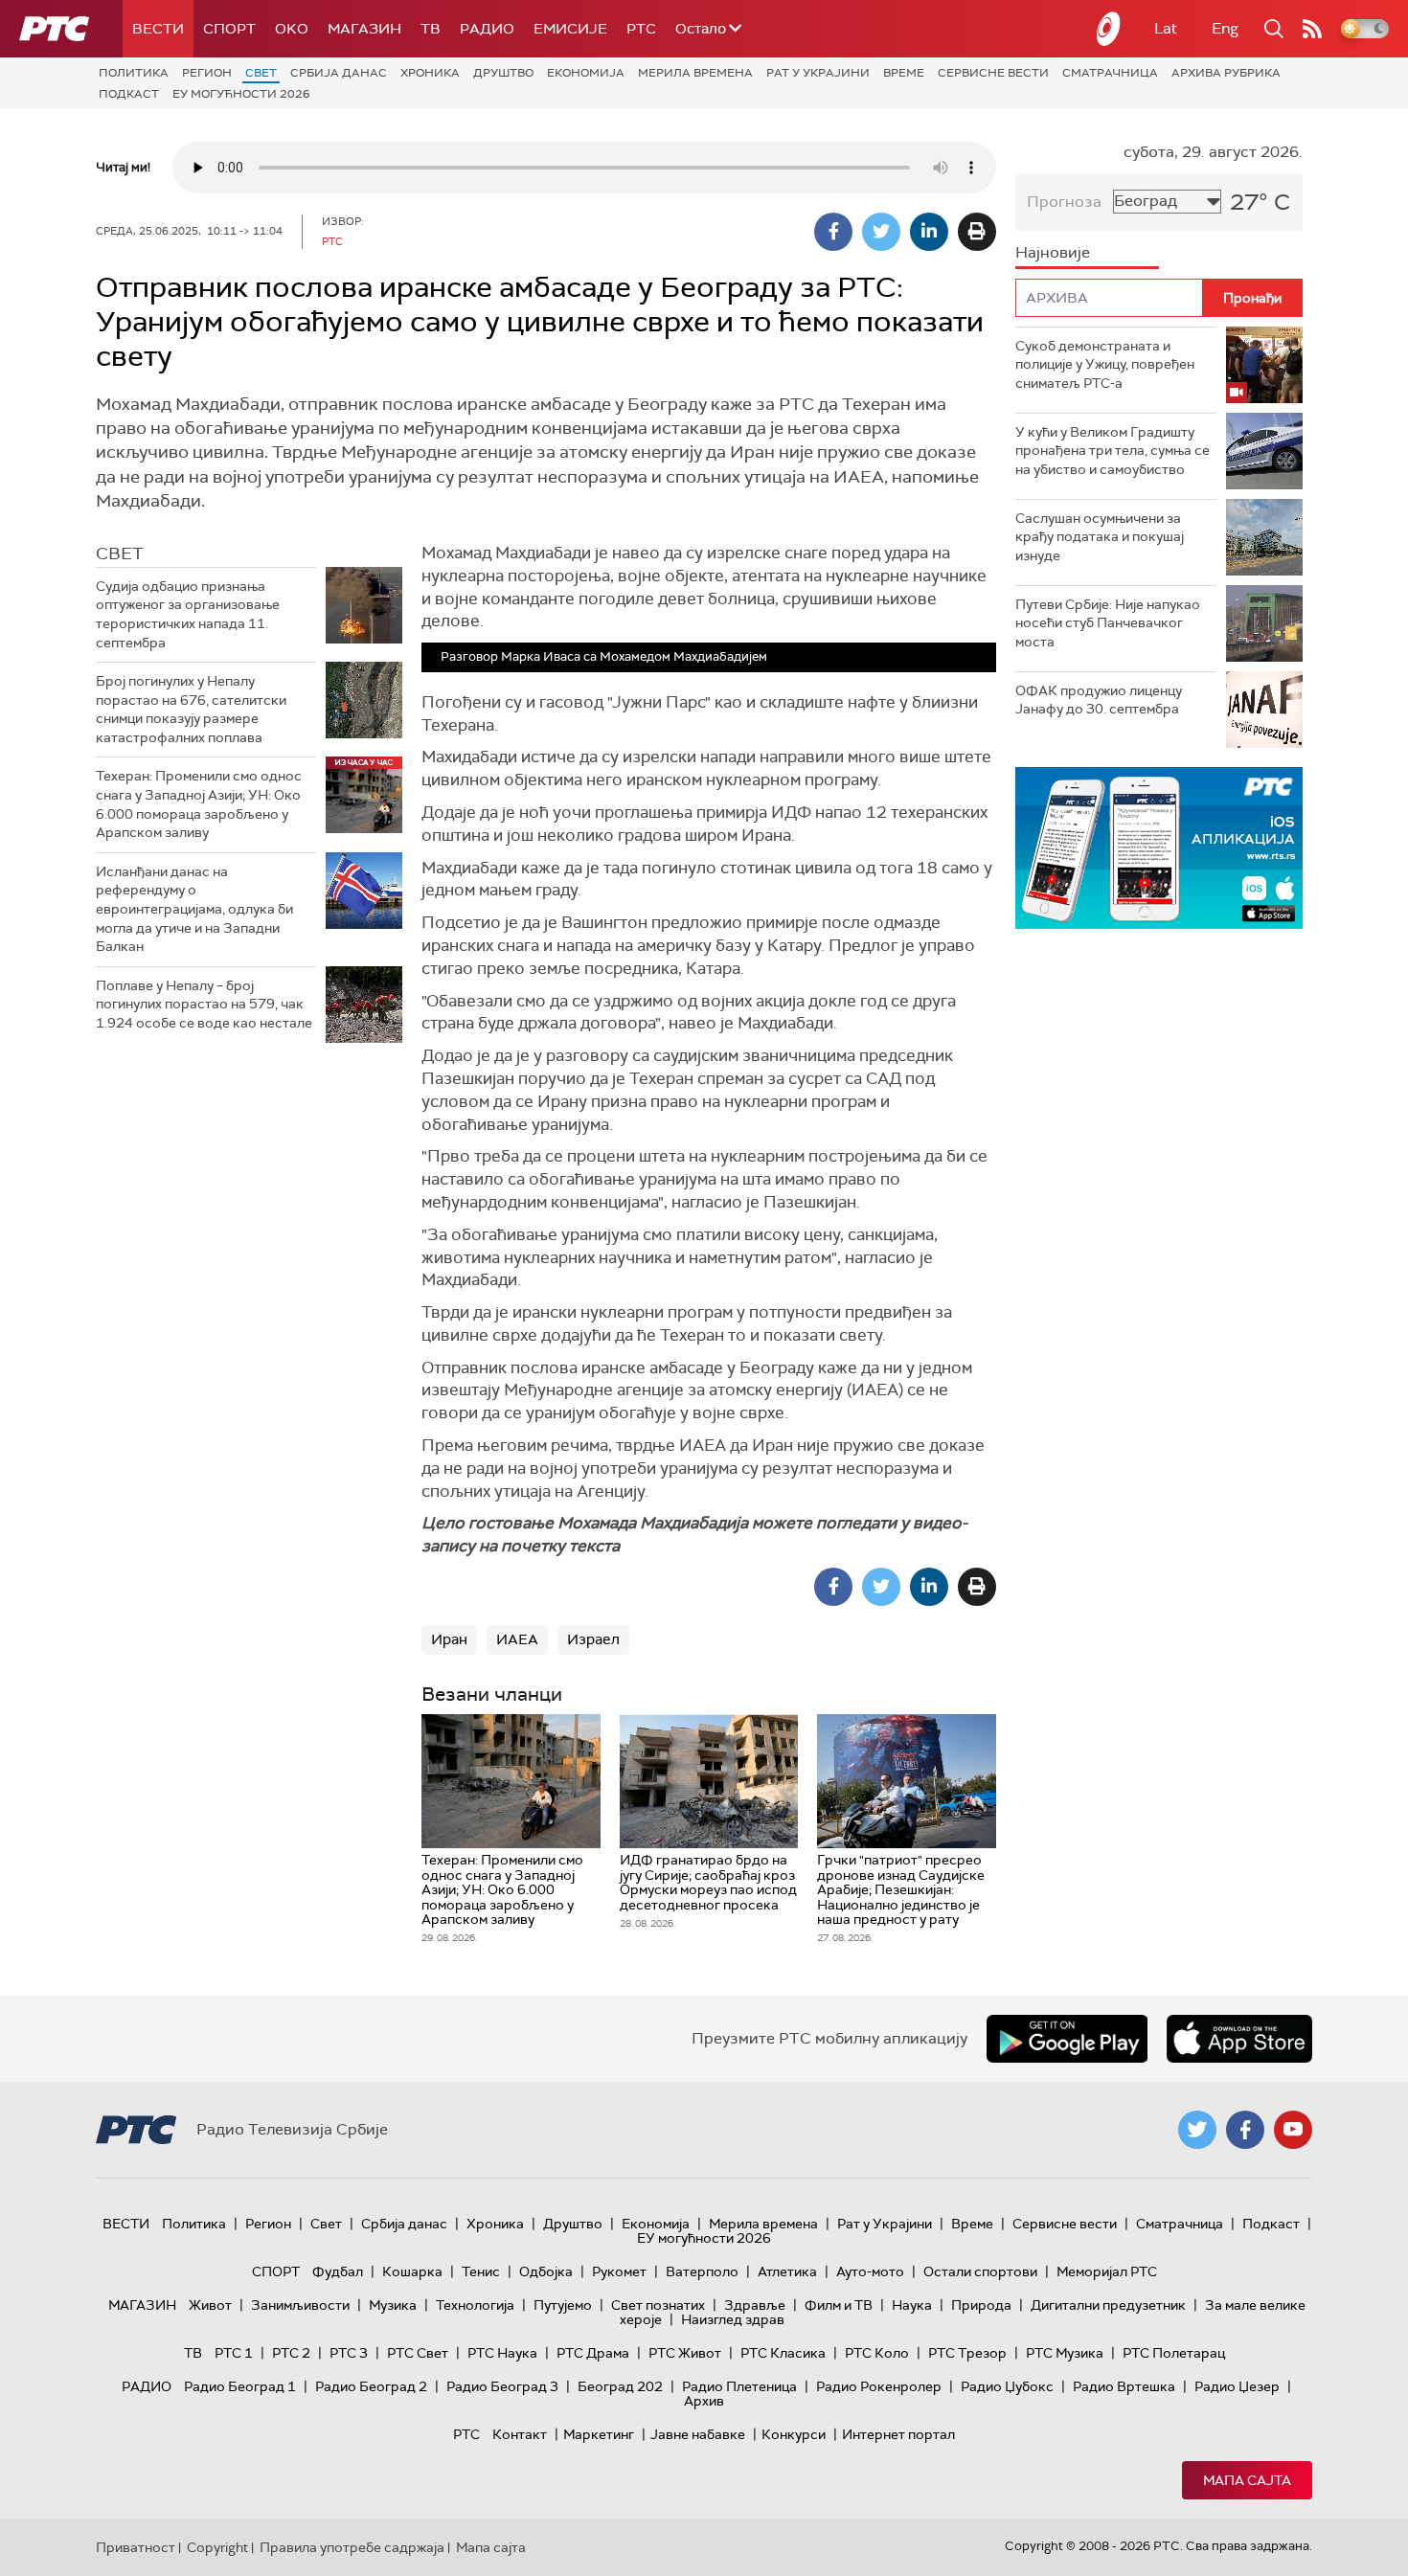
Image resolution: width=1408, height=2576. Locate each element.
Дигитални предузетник (1108, 2305)
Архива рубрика (1226, 73)
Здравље (755, 2305)
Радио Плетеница (739, 2386)
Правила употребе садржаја (352, 2547)
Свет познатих (658, 2305)
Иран (449, 1639)
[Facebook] (833, 232)
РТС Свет (418, 2353)
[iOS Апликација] (1159, 848)
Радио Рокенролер (879, 2386)
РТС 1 (234, 2353)
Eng (1225, 28)
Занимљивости (300, 2305)
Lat (1166, 28)
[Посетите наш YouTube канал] (1293, 2130)
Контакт (520, 2434)
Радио (487, 29)
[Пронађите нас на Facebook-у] (1245, 2130)
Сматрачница (1110, 73)
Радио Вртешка (1124, 2386)
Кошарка (412, 2271)
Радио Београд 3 (502, 2386)
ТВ (431, 29)
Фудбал (338, 2271)
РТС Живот (685, 2353)
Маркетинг (599, 2434)
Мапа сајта (1247, 2480)
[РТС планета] (1109, 29)
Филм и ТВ (839, 2305)
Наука (912, 2305)
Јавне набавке (698, 2434)
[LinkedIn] (929, 232)
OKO (292, 29)
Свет (261, 73)
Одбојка (546, 2271)
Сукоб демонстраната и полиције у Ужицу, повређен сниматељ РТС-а (1105, 364)
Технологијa (475, 2305)
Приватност (136, 2547)
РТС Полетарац (1174, 2353)
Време (904, 73)
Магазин (364, 29)
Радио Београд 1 (240, 2386)
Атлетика (787, 2271)
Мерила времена (695, 73)
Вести (158, 29)
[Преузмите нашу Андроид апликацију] (1067, 2039)
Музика (393, 2305)
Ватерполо (702, 2271)
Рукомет (619, 2271)
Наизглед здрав (733, 2319)
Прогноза (1064, 202)
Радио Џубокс (1007, 2386)
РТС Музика (1065, 2353)
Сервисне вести (993, 73)
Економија (586, 73)
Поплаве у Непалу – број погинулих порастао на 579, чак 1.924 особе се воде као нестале (204, 1004)
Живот (210, 2305)
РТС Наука (502, 2353)
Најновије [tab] (1053, 252)
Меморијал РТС (1107, 2271)
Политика (134, 73)
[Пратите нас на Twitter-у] (1197, 2130)
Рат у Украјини (818, 73)
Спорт (229, 29)
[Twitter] (881, 232)
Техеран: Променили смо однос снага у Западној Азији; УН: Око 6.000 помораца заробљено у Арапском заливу (199, 804)
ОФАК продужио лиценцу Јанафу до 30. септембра (1099, 700)
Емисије (570, 29)
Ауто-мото (870, 2271)
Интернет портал (898, 2434)
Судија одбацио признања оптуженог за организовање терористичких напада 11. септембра (188, 614)
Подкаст (129, 94)
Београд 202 (620, 2386)
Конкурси (794, 2434)
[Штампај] (977, 232)
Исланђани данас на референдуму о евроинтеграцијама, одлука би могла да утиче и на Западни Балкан (194, 909)
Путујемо (563, 2305)
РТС (641, 29)
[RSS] (1312, 29)
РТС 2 (291, 2353)
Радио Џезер (1237, 2386)
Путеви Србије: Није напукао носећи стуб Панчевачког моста (1108, 623)
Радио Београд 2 (371, 2386)
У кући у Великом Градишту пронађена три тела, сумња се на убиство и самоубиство (1113, 451)
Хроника (430, 73)
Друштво (503, 73)
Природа (981, 2305)
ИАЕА (517, 1639)
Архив (704, 2401)
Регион (207, 73)
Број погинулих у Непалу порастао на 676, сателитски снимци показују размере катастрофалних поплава (191, 709)
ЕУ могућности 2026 (241, 94)
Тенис (481, 2271)
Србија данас (339, 73)
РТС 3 (349, 2353)
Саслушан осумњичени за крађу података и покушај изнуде (1100, 537)
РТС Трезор (967, 2353)
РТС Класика (783, 2353)
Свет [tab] (120, 554)
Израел (593, 1639)
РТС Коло (877, 2353)
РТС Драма (593, 2353)
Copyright (217, 2547)
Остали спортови (980, 2271)
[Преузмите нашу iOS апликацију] (1239, 2039)
